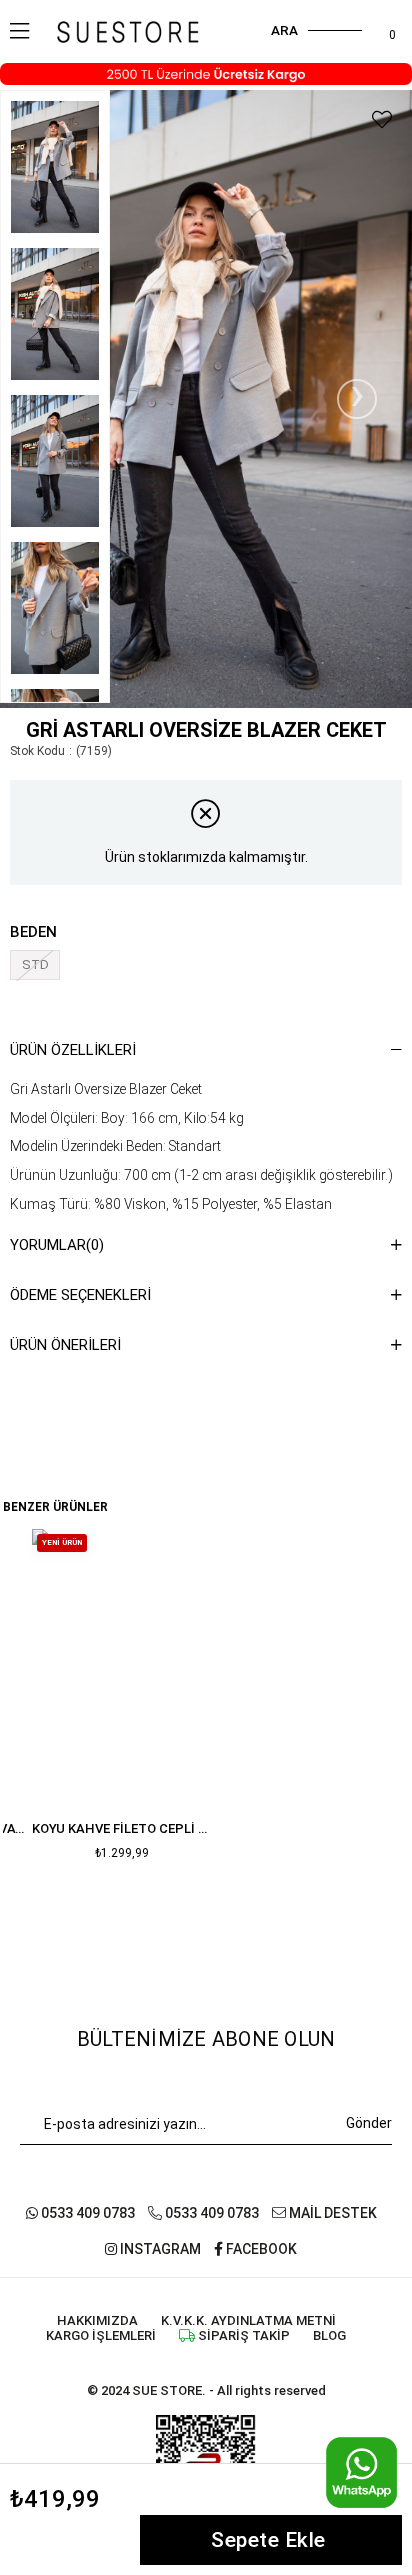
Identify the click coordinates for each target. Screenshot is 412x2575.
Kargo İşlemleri (101, 2335)
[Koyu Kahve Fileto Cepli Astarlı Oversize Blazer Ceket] (122, 1664)
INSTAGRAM (159, 2249)
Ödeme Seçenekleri (80, 1295)
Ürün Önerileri (65, 1345)
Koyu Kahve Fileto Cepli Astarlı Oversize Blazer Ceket (122, 1828)
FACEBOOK (260, 2249)
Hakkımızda (97, 2320)
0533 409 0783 (86, 2213)
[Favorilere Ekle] (382, 120)
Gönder (369, 2123)
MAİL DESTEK (331, 2213)
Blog (329, 2335)
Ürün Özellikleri (73, 1050)
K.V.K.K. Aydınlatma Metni (248, 2320)
